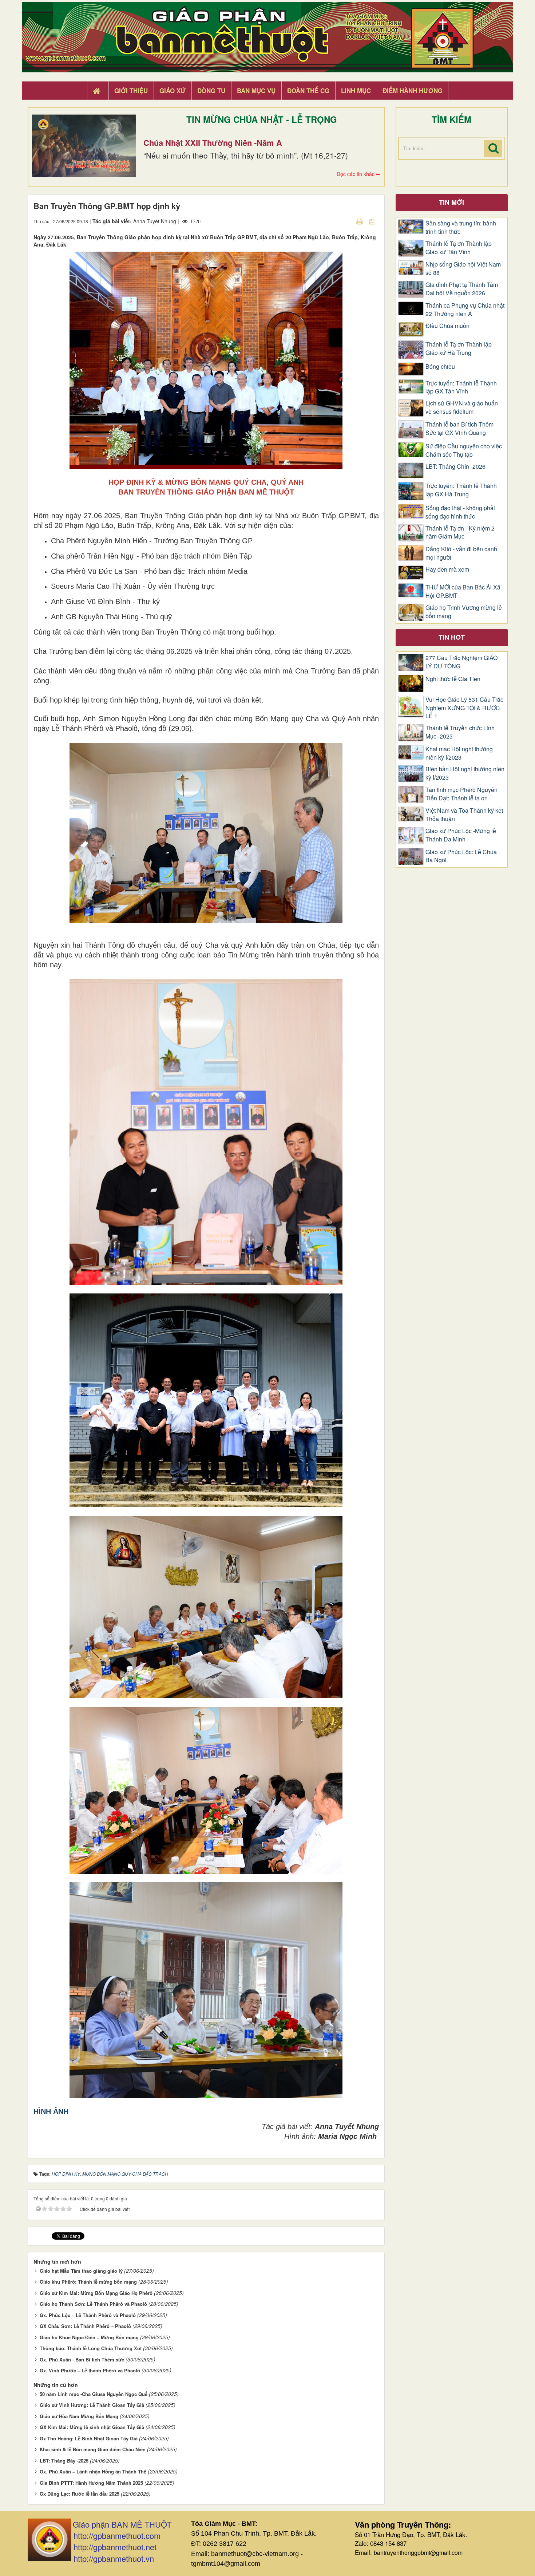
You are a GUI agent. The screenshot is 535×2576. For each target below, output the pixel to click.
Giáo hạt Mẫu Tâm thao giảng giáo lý (81, 2271)
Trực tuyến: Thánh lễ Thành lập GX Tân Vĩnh (461, 387)
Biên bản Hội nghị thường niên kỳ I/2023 (465, 773)
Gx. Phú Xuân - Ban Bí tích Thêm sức (82, 2359)
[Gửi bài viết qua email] (347, 221)
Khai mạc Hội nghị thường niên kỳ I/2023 (459, 753)
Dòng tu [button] (211, 91)
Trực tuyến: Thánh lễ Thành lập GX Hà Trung (461, 490)
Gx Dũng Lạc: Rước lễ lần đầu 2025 (80, 2494)
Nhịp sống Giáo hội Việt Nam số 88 (463, 269)
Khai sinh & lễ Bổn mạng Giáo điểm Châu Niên (93, 2449)
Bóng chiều (440, 367)
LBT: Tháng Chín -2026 (455, 467)
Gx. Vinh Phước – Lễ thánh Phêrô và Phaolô (90, 2370)
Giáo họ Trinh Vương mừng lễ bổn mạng (464, 612)
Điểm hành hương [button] (413, 91)
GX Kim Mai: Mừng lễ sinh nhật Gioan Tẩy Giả (92, 2427)
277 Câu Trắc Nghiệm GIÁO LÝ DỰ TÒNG (461, 662)
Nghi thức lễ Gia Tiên (453, 679)
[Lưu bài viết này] (373, 221)
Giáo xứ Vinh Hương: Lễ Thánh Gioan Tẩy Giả (92, 2405)
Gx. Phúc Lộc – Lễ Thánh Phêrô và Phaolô (88, 2315)
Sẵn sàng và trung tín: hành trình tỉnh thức (461, 227)
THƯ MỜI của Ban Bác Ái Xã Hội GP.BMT (463, 591)
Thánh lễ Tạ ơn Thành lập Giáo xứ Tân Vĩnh (459, 248)
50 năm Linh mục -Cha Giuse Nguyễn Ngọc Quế (94, 2394)
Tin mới (451, 202)
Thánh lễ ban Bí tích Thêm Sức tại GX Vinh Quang (459, 429)
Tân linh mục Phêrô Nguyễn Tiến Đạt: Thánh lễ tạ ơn (461, 794)
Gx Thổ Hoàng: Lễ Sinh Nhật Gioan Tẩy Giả (89, 2438)
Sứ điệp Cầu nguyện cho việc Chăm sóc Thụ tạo (464, 450)
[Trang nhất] (98, 91)
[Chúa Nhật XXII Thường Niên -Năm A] (84, 146)
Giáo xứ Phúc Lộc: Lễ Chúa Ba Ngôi (461, 856)
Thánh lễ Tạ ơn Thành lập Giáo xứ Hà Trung (459, 349)
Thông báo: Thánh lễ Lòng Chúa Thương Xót (91, 2348)
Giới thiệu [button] (131, 91)
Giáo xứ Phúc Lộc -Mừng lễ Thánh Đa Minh (461, 835)
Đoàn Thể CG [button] (308, 91)
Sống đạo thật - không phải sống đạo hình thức (460, 512)
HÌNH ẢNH (51, 2111)
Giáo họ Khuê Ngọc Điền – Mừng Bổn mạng (89, 2337)
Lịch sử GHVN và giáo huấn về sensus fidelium (462, 407)
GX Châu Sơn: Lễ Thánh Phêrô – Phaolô (85, 2326)
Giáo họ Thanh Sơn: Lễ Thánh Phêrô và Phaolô (93, 2304)
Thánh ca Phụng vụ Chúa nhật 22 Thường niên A (465, 310)
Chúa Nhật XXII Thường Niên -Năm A (213, 143)
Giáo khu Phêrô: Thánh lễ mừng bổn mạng (88, 2282)
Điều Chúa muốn (447, 326)
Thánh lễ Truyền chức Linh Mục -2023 (460, 732)
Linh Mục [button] (356, 91)
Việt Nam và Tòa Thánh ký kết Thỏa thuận (464, 815)
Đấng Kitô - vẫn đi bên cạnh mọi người (461, 553)
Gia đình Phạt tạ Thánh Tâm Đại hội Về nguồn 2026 (462, 289)
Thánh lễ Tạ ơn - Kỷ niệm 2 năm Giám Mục (460, 533)
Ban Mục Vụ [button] (256, 91)
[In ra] (360, 221)
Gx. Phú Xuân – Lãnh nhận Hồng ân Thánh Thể (93, 2471)
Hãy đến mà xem (447, 569)
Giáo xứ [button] (173, 91)
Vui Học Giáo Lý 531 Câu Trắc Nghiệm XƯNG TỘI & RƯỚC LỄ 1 (464, 708)
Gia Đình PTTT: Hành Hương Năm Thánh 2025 (91, 2483)
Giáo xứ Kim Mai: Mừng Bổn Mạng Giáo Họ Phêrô (96, 2293)
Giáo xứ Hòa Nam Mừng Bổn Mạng (79, 2416)
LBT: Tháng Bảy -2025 (64, 2461)
